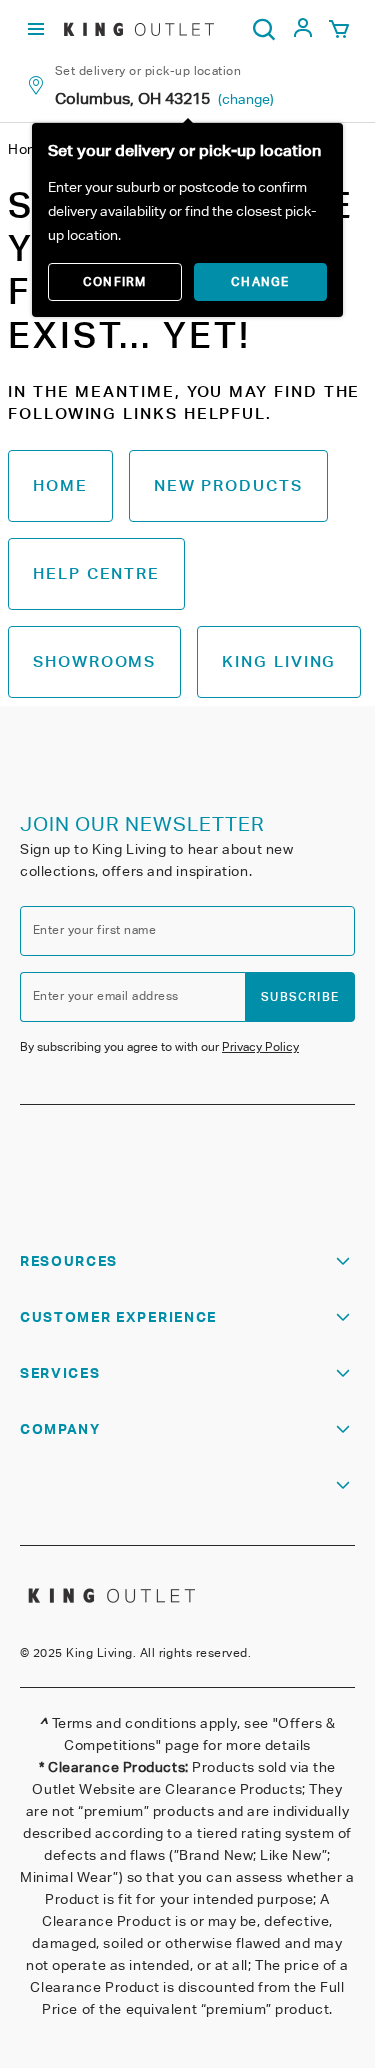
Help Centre (96, 573)
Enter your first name (94, 929)
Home (60, 485)
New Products (228, 485)
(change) (246, 99)
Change (260, 281)
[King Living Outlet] (139, 29)
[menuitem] (303, 33)
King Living (279, 661)
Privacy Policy (260, 1046)
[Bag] (339, 30)
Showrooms (94, 661)
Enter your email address (106, 995)
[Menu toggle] (36, 29)
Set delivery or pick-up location (148, 70)
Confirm (114, 281)
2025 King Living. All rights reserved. (142, 1652)
